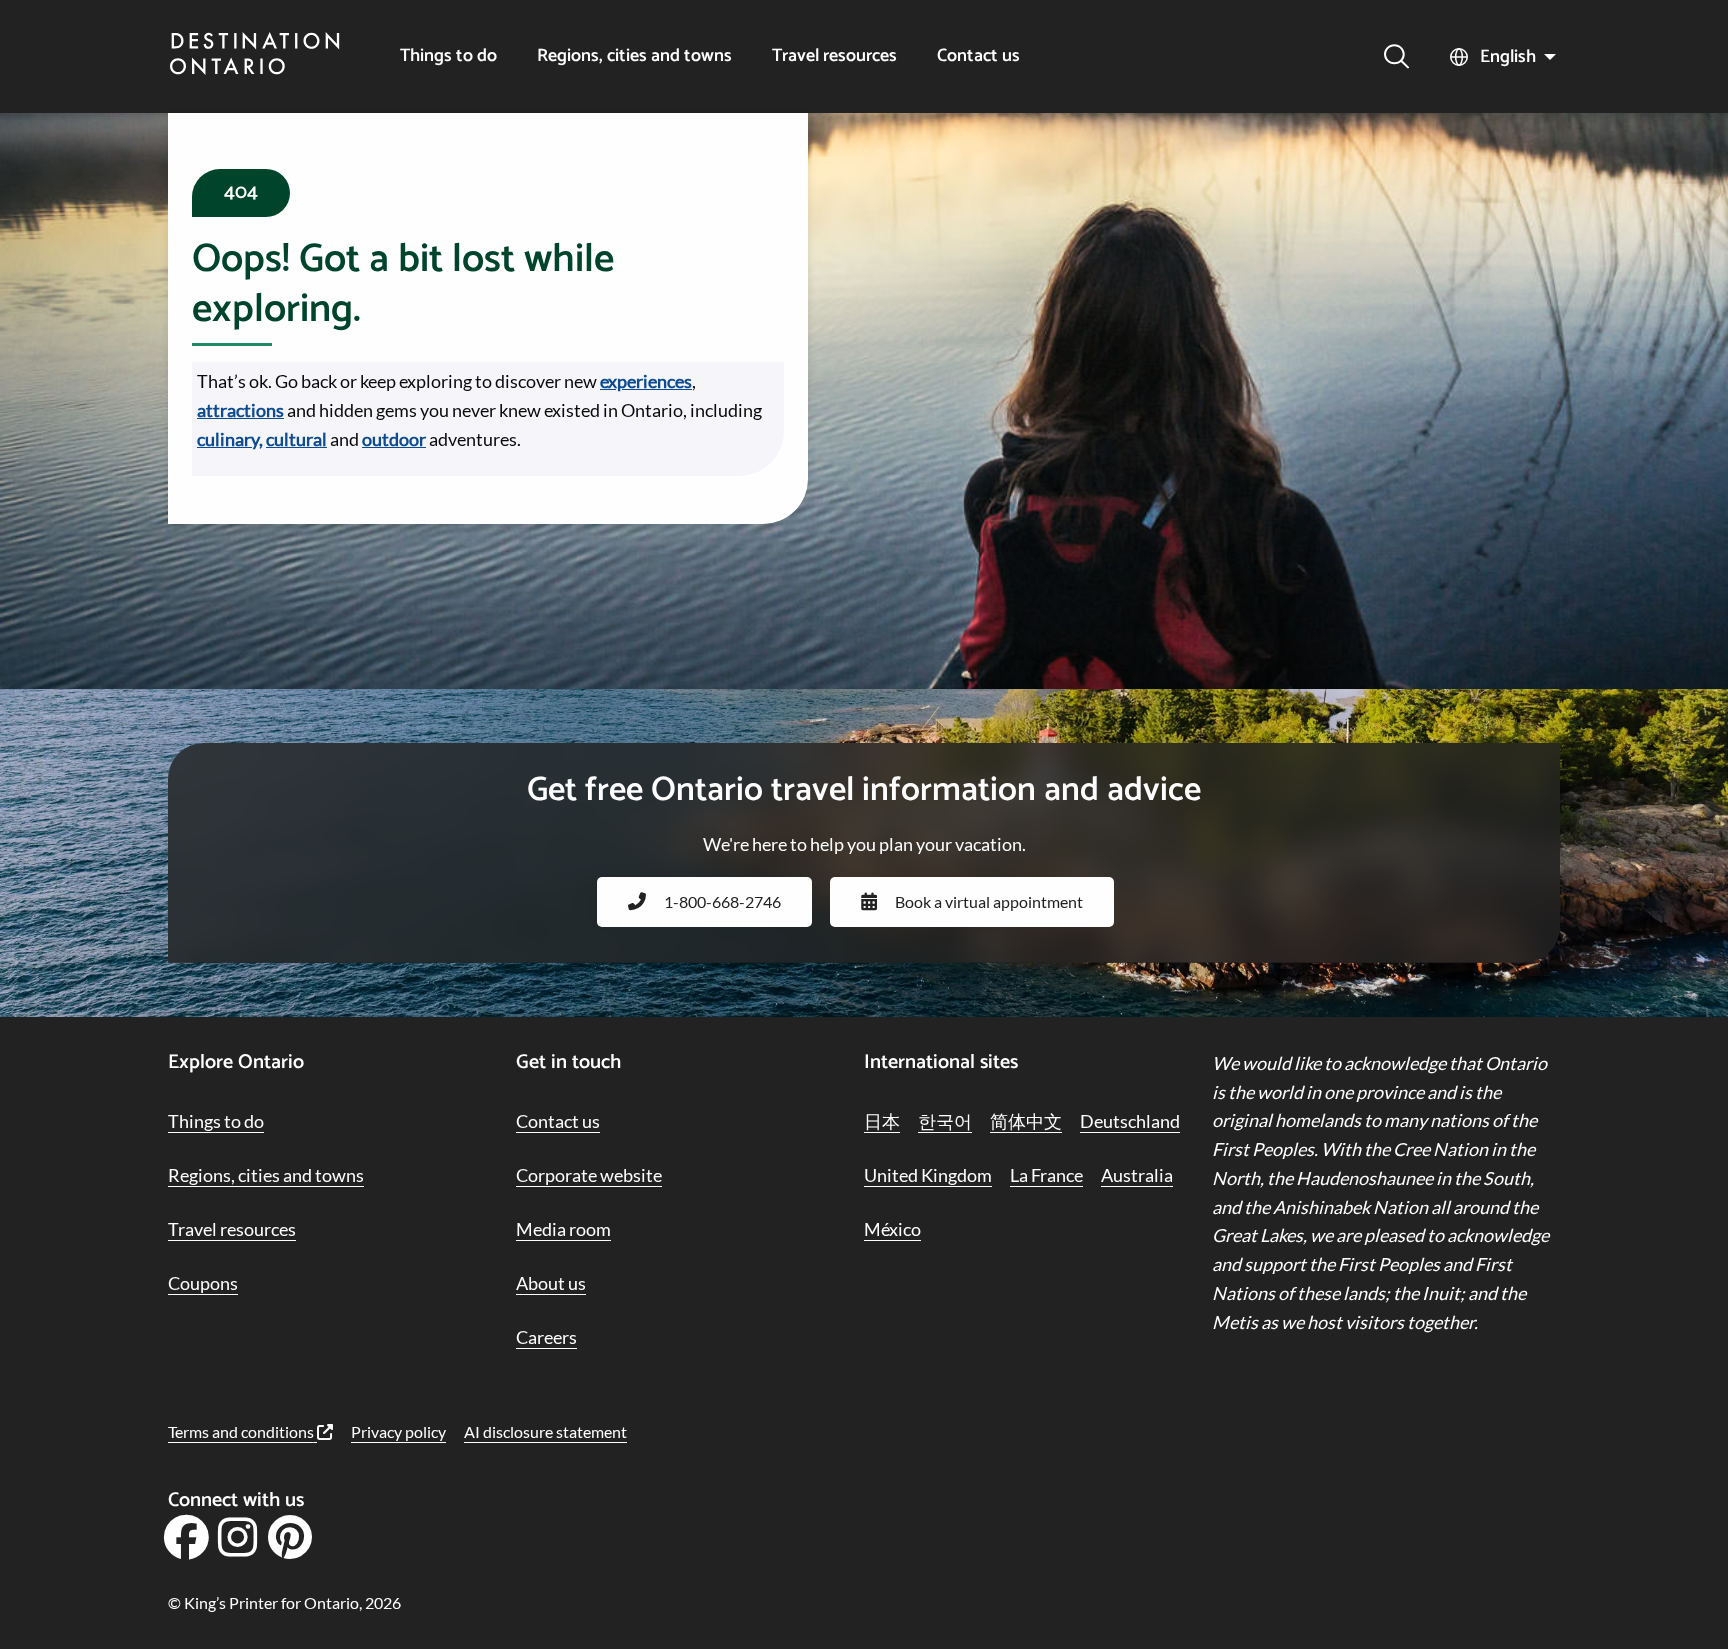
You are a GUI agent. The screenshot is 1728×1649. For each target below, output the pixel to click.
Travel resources (834, 56)
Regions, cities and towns (634, 56)
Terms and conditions (242, 1431)
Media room (563, 1229)
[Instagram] (238, 1544)
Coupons (203, 1283)
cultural (296, 439)
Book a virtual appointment (989, 901)
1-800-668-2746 (722, 901)
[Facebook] (186, 1544)
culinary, (230, 439)
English (1508, 57)
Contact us (978, 56)
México (892, 1229)
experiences (646, 381)
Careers (546, 1337)
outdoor (394, 439)
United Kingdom (928, 1175)
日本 (882, 1121)
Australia (1137, 1175)
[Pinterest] (289, 1544)
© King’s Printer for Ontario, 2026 (284, 1602)
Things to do (448, 56)
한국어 (945, 1121)
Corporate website (589, 1175)
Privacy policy (398, 1431)
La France (1046, 1175)
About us (551, 1283)
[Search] (1396, 56)
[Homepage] (255, 56)
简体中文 (1026, 1121)
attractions (240, 410)
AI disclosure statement (545, 1431)
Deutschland (1130, 1121)
